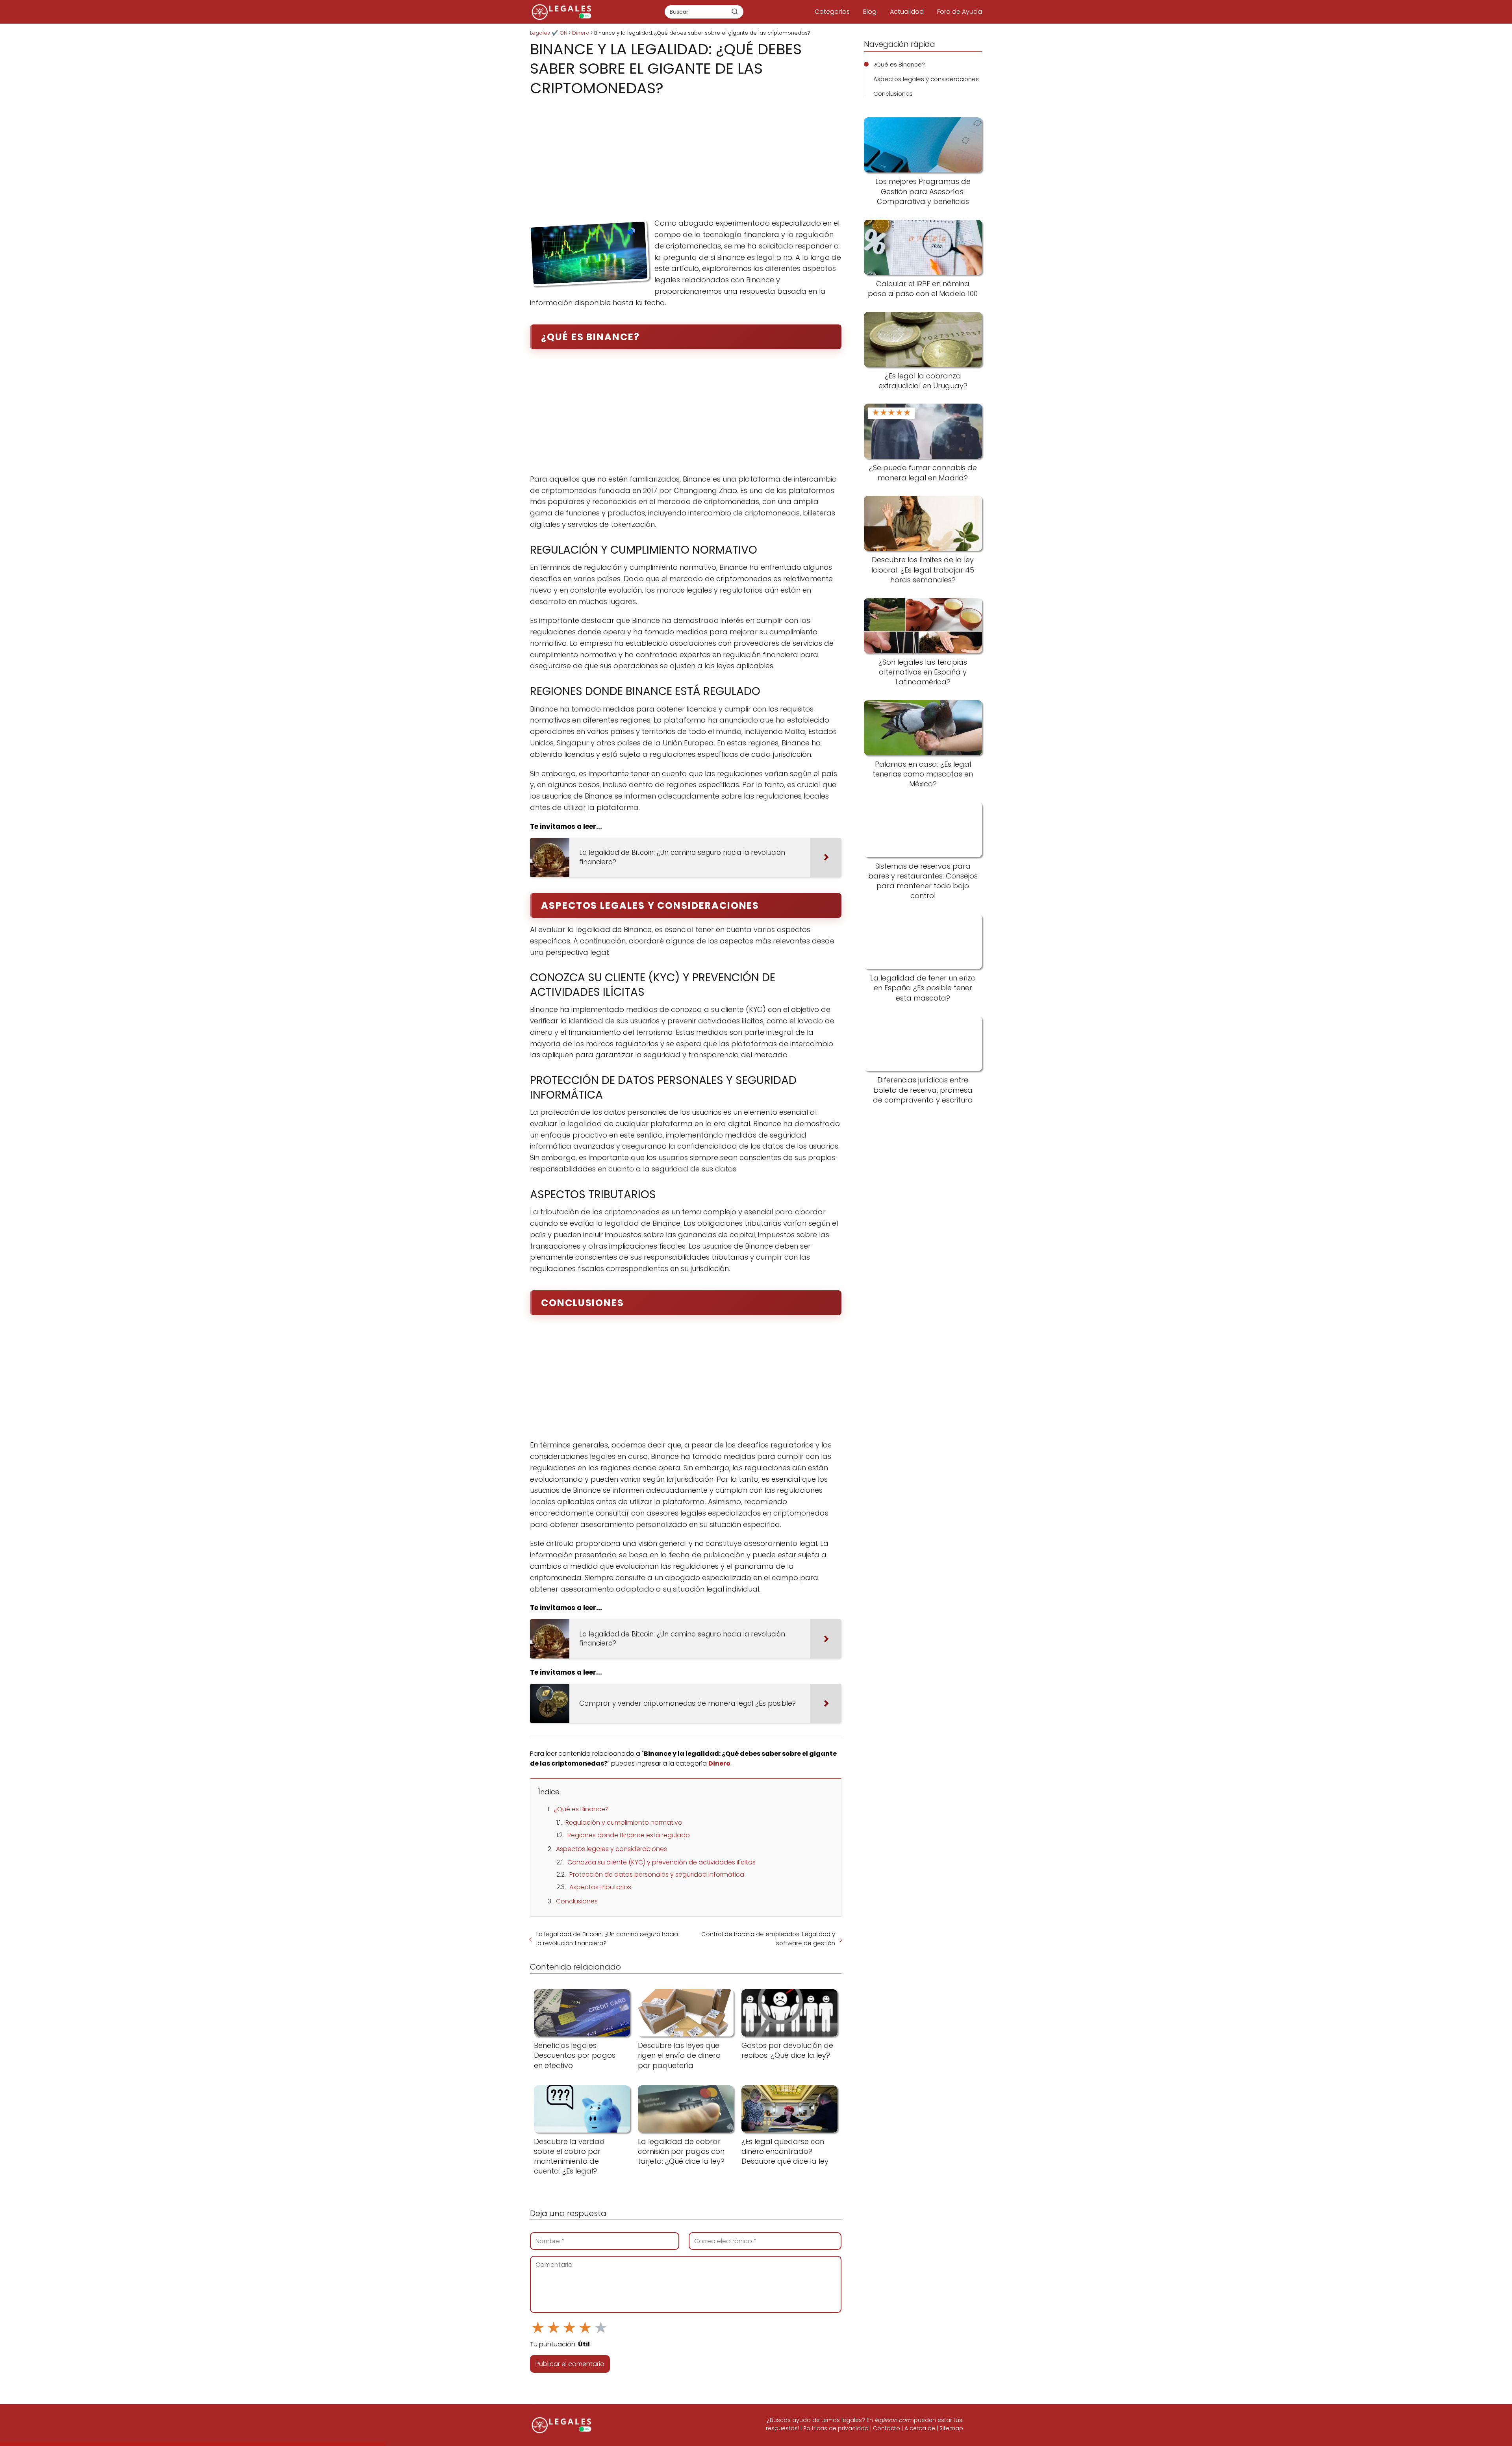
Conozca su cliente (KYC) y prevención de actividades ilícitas (661, 1862)
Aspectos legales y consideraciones (611, 1849)
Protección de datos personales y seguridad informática (657, 1874)
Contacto (887, 2428)
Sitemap (951, 2428)
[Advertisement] (686, 155)
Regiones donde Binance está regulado (629, 1835)
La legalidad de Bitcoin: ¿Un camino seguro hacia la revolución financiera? (607, 1938)
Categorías (832, 12)
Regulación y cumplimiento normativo (624, 1822)
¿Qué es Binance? (581, 1809)
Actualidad (907, 12)
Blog (870, 12)
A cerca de (920, 2428)
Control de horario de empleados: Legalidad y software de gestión (768, 1938)
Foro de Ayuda (960, 12)
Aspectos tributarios (600, 1887)
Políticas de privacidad (836, 2428)
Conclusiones (577, 1901)
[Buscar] (735, 11)
